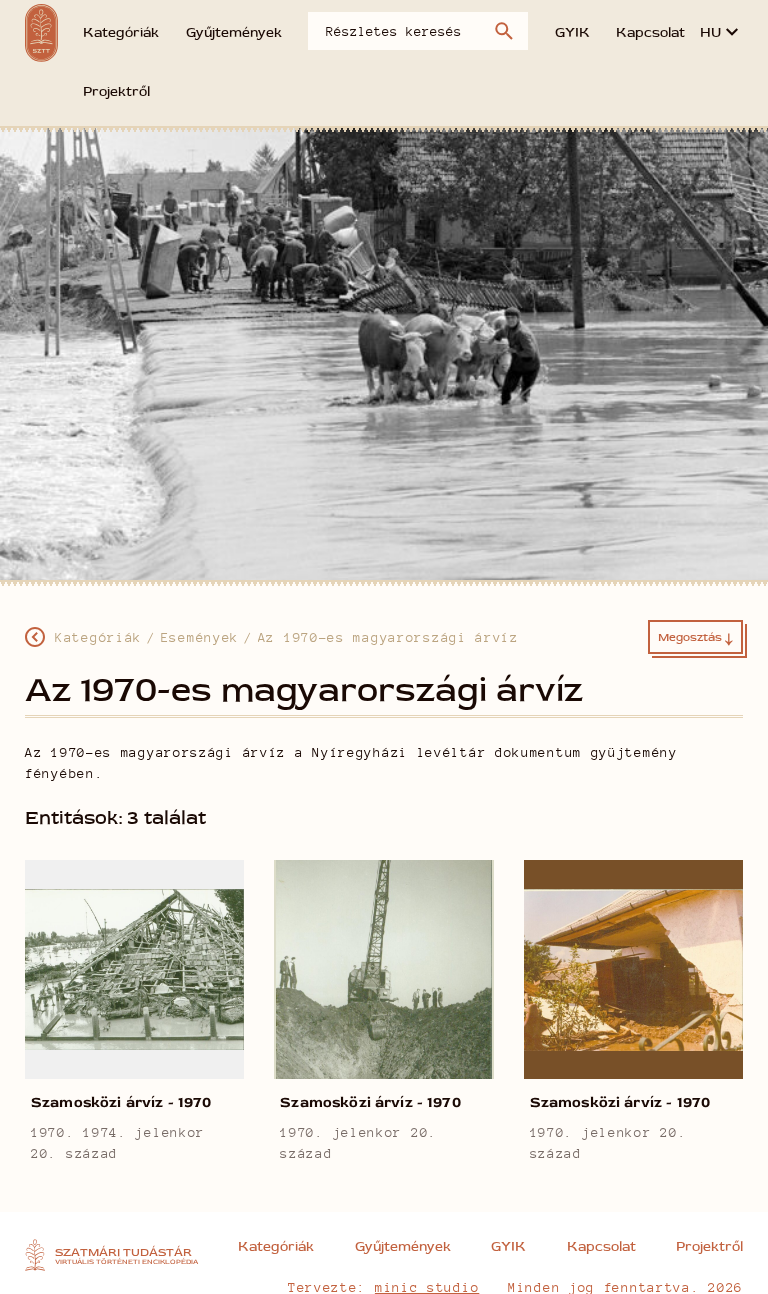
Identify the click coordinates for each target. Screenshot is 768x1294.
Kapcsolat (650, 33)
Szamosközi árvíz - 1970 (121, 1102)
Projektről (116, 92)
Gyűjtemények (234, 33)
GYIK (572, 33)
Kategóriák (121, 33)
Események (200, 637)
